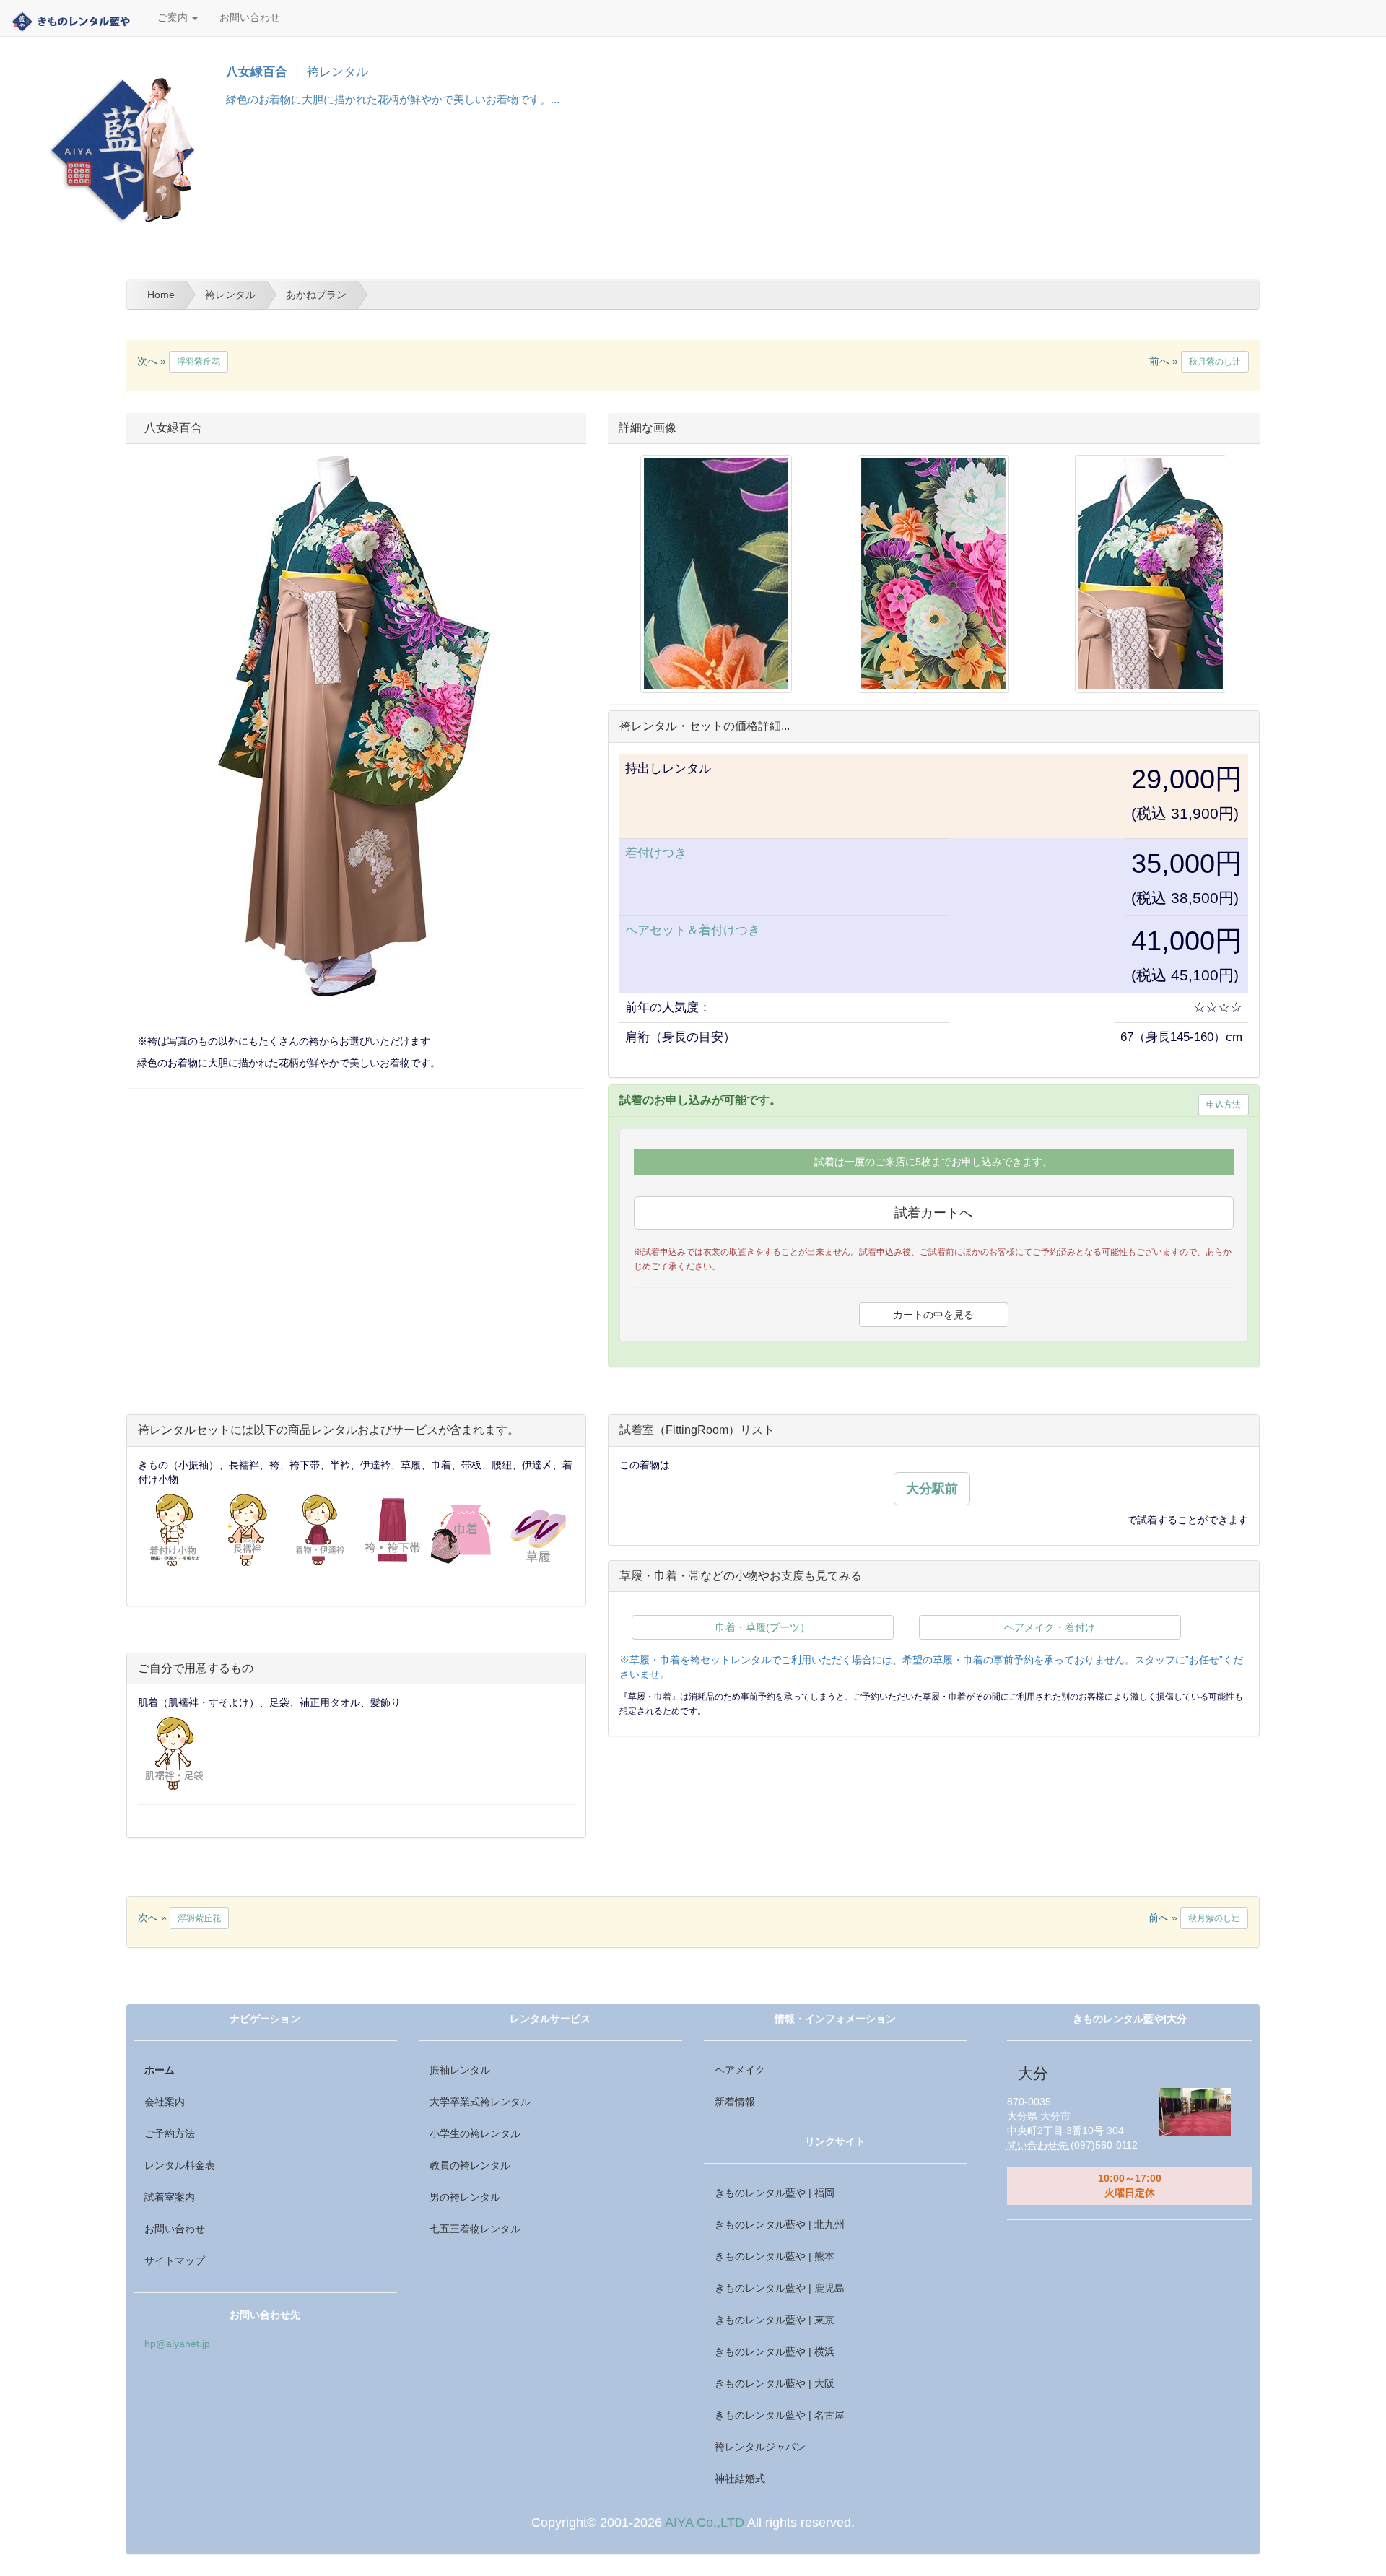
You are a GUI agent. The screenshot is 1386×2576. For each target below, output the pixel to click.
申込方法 (1224, 1105)
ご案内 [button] (174, 18)
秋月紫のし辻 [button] (1215, 362)
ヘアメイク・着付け (1050, 1627)
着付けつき (656, 853)
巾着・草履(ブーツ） (763, 1627)
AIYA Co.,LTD (705, 2523)
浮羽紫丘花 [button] (199, 362)
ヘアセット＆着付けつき (693, 930)
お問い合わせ (250, 18)
